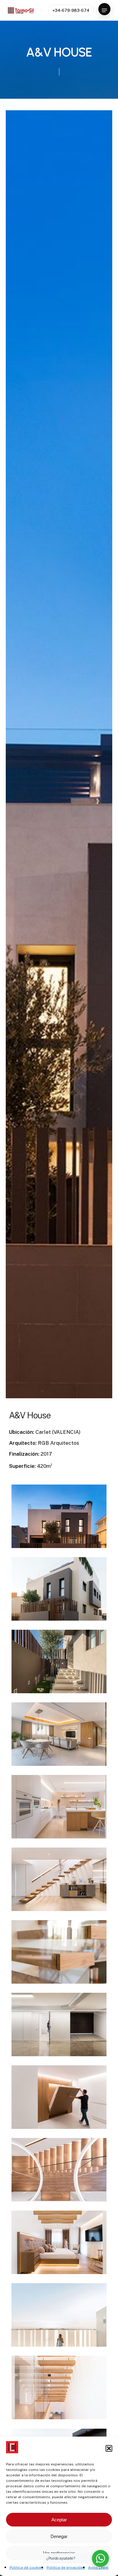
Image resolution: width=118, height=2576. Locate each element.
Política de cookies (27, 2567)
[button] (109, 2448)
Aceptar (59, 2520)
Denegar (59, 2536)
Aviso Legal (98, 2567)
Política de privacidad (66, 2567)
